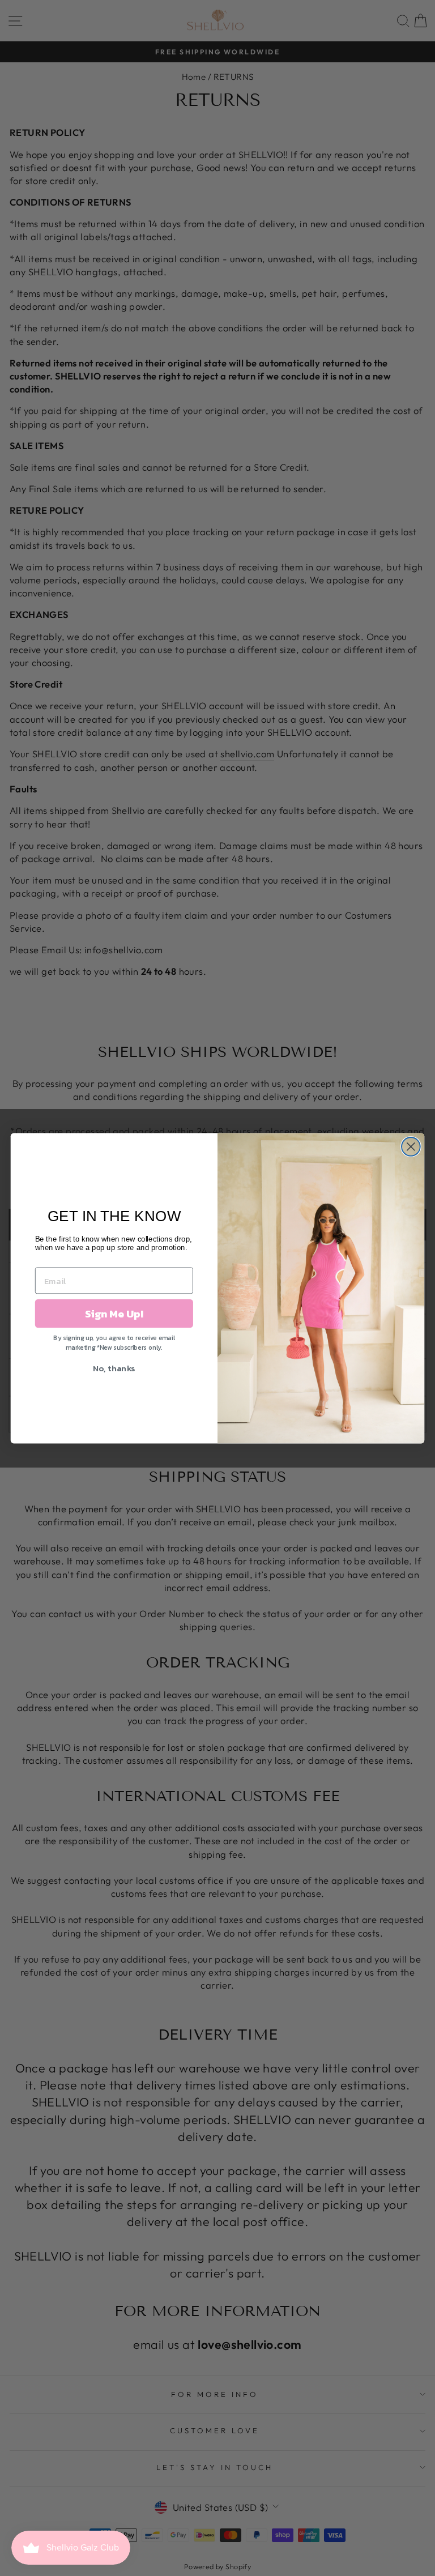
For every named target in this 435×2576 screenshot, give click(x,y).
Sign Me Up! (114, 1313)
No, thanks (114, 1368)
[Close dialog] (411, 1147)
